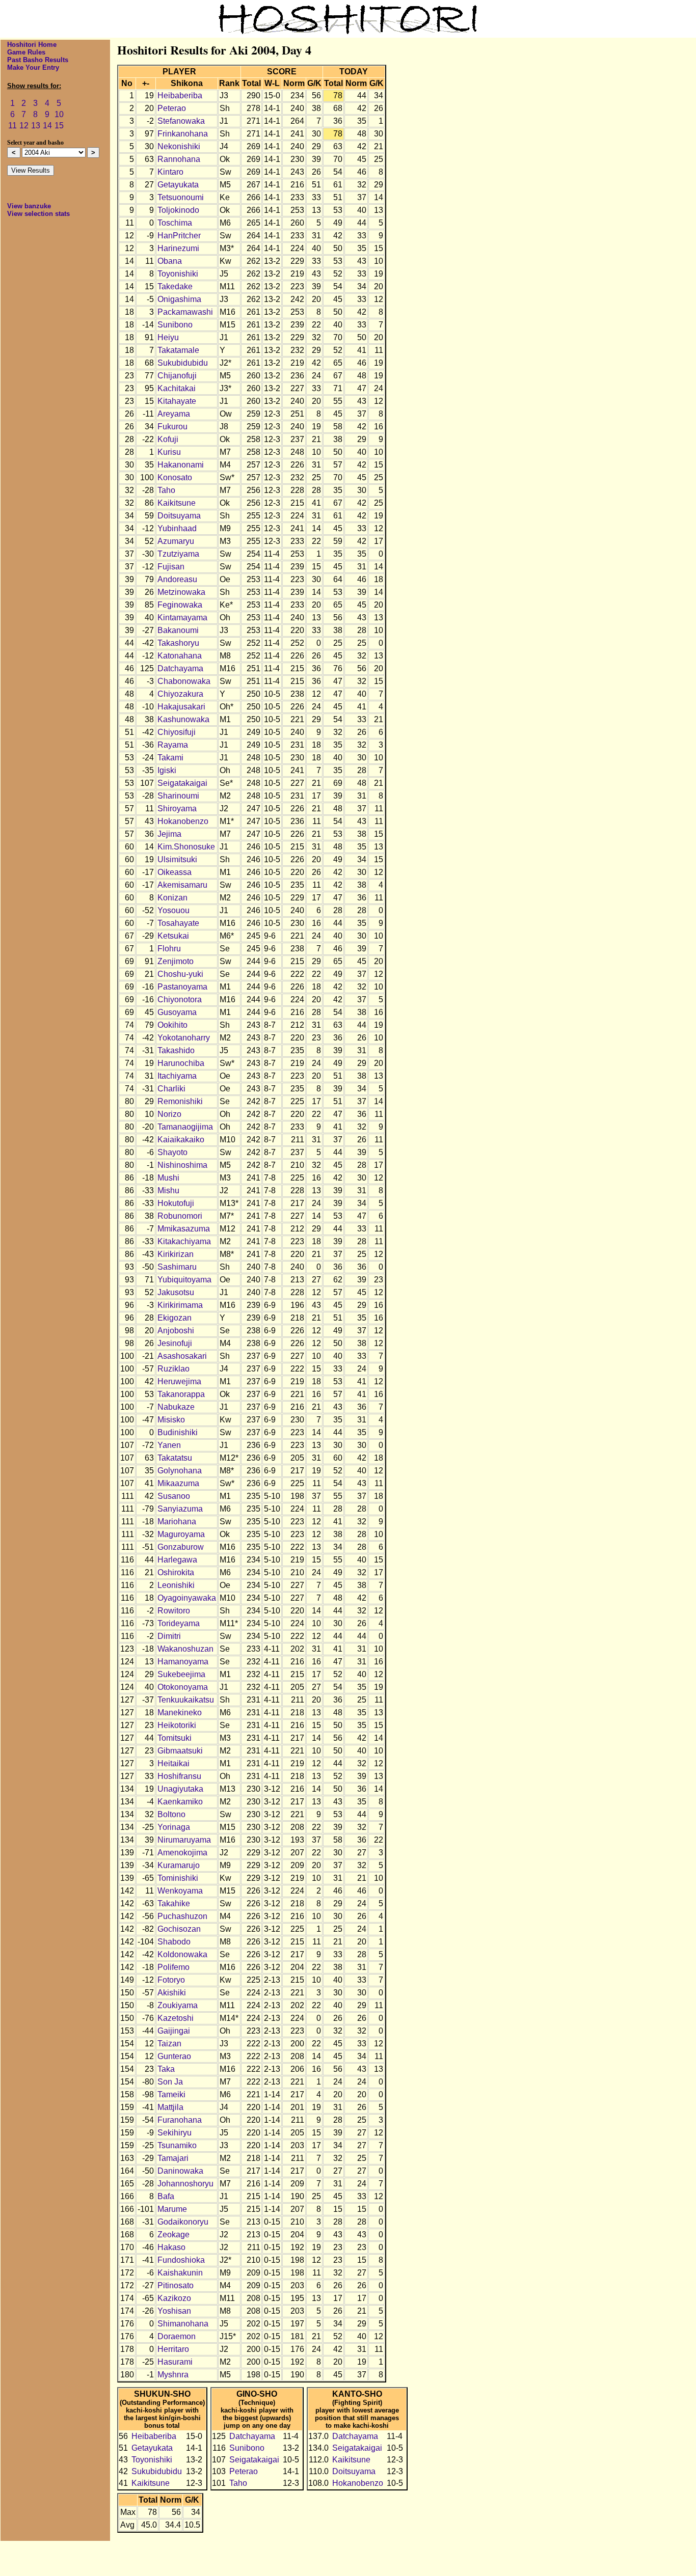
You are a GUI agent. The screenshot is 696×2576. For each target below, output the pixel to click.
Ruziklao (173, 1369)
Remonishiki (180, 1101)
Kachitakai (177, 388)
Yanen (169, 1445)
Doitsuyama (179, 516)
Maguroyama (181, 1534)
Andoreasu (177, 579)
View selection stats (38, 214)
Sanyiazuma (180, 1509)
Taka (166, 2069)
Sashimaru (177, 1267)
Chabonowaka (184, 681)
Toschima (175, 223)
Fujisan (171, 567)
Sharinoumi (178, 796)
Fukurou (172, 427)
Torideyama (179, 1623)
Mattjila (170, 2107)
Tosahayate (178, 923)
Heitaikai (173, 1763)
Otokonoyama (183, 1687)
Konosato (175, 477)
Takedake (175, 286)
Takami (170, 758)
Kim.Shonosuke (186, 847)
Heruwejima (179, 1381)
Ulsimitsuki (177, 859)
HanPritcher (179, 236)
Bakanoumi (178, 630)
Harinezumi (178, 248)
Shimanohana (183, 2324)
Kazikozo (174, 2298)
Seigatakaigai (182, 783)
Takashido (176, 1050)
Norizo (169, 1114)
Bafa (166, 2196)
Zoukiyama (178, 2005)
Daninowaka (180, 2171)
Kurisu (169, 452)
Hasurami (175, 2362)
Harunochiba (181, 1063)
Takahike (174, 1903)
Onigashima (179, 299)
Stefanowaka (181, 121)
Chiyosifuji (177, 732)
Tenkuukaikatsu (186, 1700)
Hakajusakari (181, 707)
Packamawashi (185, 312)
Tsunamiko (177, 2145)
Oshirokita (176, 1572)
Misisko (171, 1420)
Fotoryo (171, 1980)
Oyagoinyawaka (187, 1598)
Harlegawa (177, 1560)
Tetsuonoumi (181, 197)
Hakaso (171, 2247)
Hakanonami (181, 465)
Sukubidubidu (183, 363)
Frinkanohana (183, 134)
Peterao (172, 108)
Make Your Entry (33, 67)
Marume (172, 2209)
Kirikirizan (176, 1254)
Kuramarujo (179, 1865)
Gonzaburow (181, 1547)
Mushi (168, 1178)
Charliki (171, 1089)
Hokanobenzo (183, 821)
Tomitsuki (175, 1738)
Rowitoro (174, 1611)
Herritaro (173, 2349)
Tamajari (173, 2158)
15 (59, 126)
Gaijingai (174, 2031)
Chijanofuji (177, 376)
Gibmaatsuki (180, 1751)
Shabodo (174, 1942)
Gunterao (174, 2056)
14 (47, 126)
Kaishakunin (180, 2273)
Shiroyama (177, 809)
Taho (166, 490)
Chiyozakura (180, 694)
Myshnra (173, 2375)
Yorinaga (174, 1827)
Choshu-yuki (180, 974)
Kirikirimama (180, 1305)
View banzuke (29, 206)
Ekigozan (175, 1318)
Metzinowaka (181, 592)
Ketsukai (173, 936)
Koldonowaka (182, 1954)
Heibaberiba (180, 95)
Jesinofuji (175, 1343)
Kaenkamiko (180, 1802)
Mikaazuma (178, 1483)
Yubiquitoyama (184, 1280)
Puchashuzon (182, 1916)
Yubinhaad (177, 528)
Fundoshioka (181, 2260)
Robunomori (180, 1216)
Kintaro (170, 172)
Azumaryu (176, 541)
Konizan (172, 898)
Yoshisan (174, 2311)
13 (36, 126)
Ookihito (172, 1025)
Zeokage (173, 2235)
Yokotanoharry (184, 1038)
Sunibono (175, 325)
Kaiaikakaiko (181, 1140)
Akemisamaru (182, 885)
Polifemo (173, 1967)
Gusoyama (177, 1012)
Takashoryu (178, 643)
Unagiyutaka (180, 1789)
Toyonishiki (178, 274)
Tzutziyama (178, 554)
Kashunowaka (183, 719)
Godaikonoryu (183, 2222)
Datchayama (180, 668)
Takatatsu (175, 1458)
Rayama (173, 745)
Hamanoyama (183, 1662)
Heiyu (168, 337)
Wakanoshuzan (185, 1649)
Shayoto (172, 1152)
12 (24, 126)
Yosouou (173, 910)
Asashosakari (182, 1356)
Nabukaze (176, 1407)
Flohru (169, 949)
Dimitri (169, 1636)
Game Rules (26, 52)
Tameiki (171, 2094)
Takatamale (178, 350)
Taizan (169, 2044)
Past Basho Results (38, 60)
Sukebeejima (181, 1674)
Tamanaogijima (185, 1127)
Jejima (169, 834)
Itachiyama (177, 1076)
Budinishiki (178, 1432)
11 (12, 126)
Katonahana (180, 656)
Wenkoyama (180, 1891)
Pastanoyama (182, 987)
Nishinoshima (182, 1165)
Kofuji (168, 439)
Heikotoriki (177, 1725)
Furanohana (180, 2120)
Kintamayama (182, 618)
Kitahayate (177, 401)
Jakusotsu (176, 1292)
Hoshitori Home (32, 45)
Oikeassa (175, 872)
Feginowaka (180, 605)
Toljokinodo (178, 210)
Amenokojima (182, 1853)
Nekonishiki (179, 146)
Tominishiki (178, 1878)
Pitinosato (176, 2285)
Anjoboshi (176, 1331)
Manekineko (180, 1712)
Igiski (167, 770)
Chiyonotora (180, 999)
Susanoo (174, 1496)
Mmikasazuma (184, 1229)
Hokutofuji (176, 1203)
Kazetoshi (176, 2018)
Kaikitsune (177, 503)
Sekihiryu (175, 2133)
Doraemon (177, 2336)
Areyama (174, 414)
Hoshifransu (179, 1776)
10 (59, 114)
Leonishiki (176, 1585)
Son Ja (170, 2082)
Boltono (171, 1814)
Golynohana (180, 1471)
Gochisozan (179, 1929)
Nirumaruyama (184, 1840)
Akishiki (172, 1993)
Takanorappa (181, 1394)
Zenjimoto (176, 961)
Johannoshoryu (185, 2184)
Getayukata (178, 185)
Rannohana (179, 159)
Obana (170, 261)
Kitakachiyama (184, 1241)
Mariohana (177, 1522)
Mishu (168, 1190)
